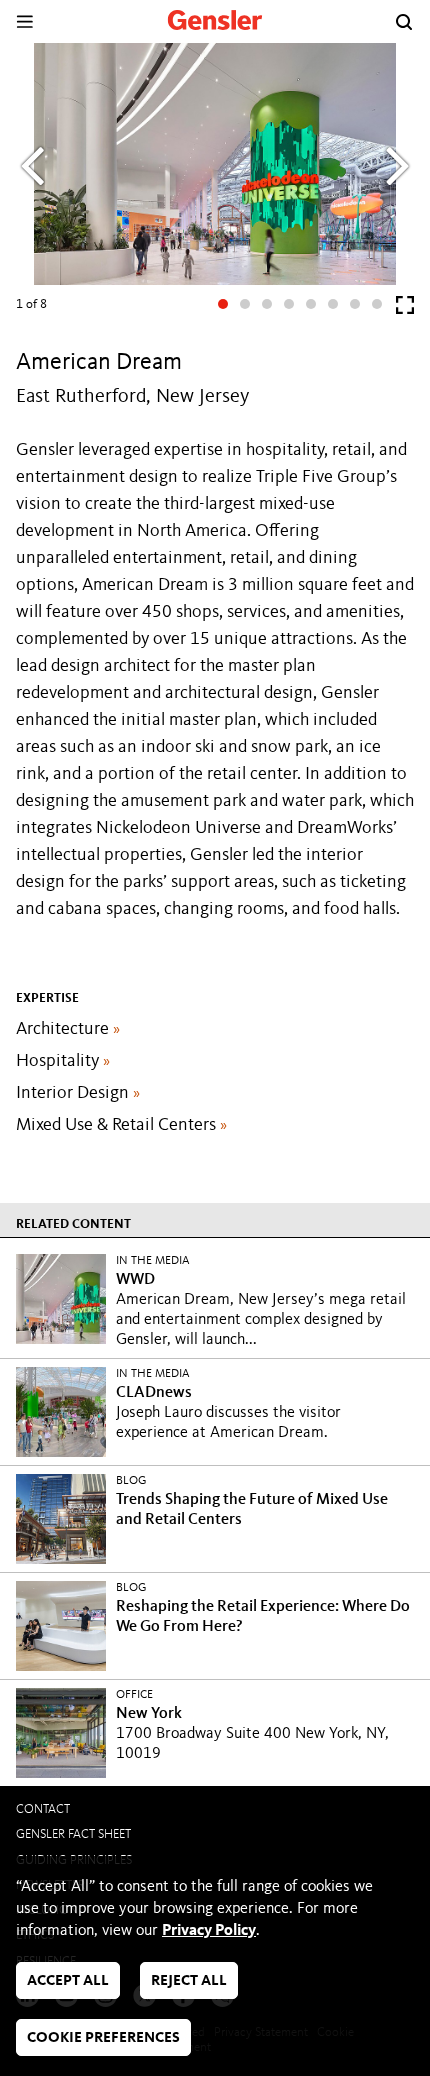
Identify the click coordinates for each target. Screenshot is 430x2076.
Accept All (68, 1981)
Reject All (189, 1981)
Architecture (68, 1029)
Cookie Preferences (103, 2038)
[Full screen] (405, 309)
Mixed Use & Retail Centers (121, 1125)
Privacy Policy (209, 1931)
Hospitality (63, 1061)
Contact (43, 1809)
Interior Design (78, 1093)
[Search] (404, 22)
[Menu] (24, 21)
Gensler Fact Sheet (73, 1834)
